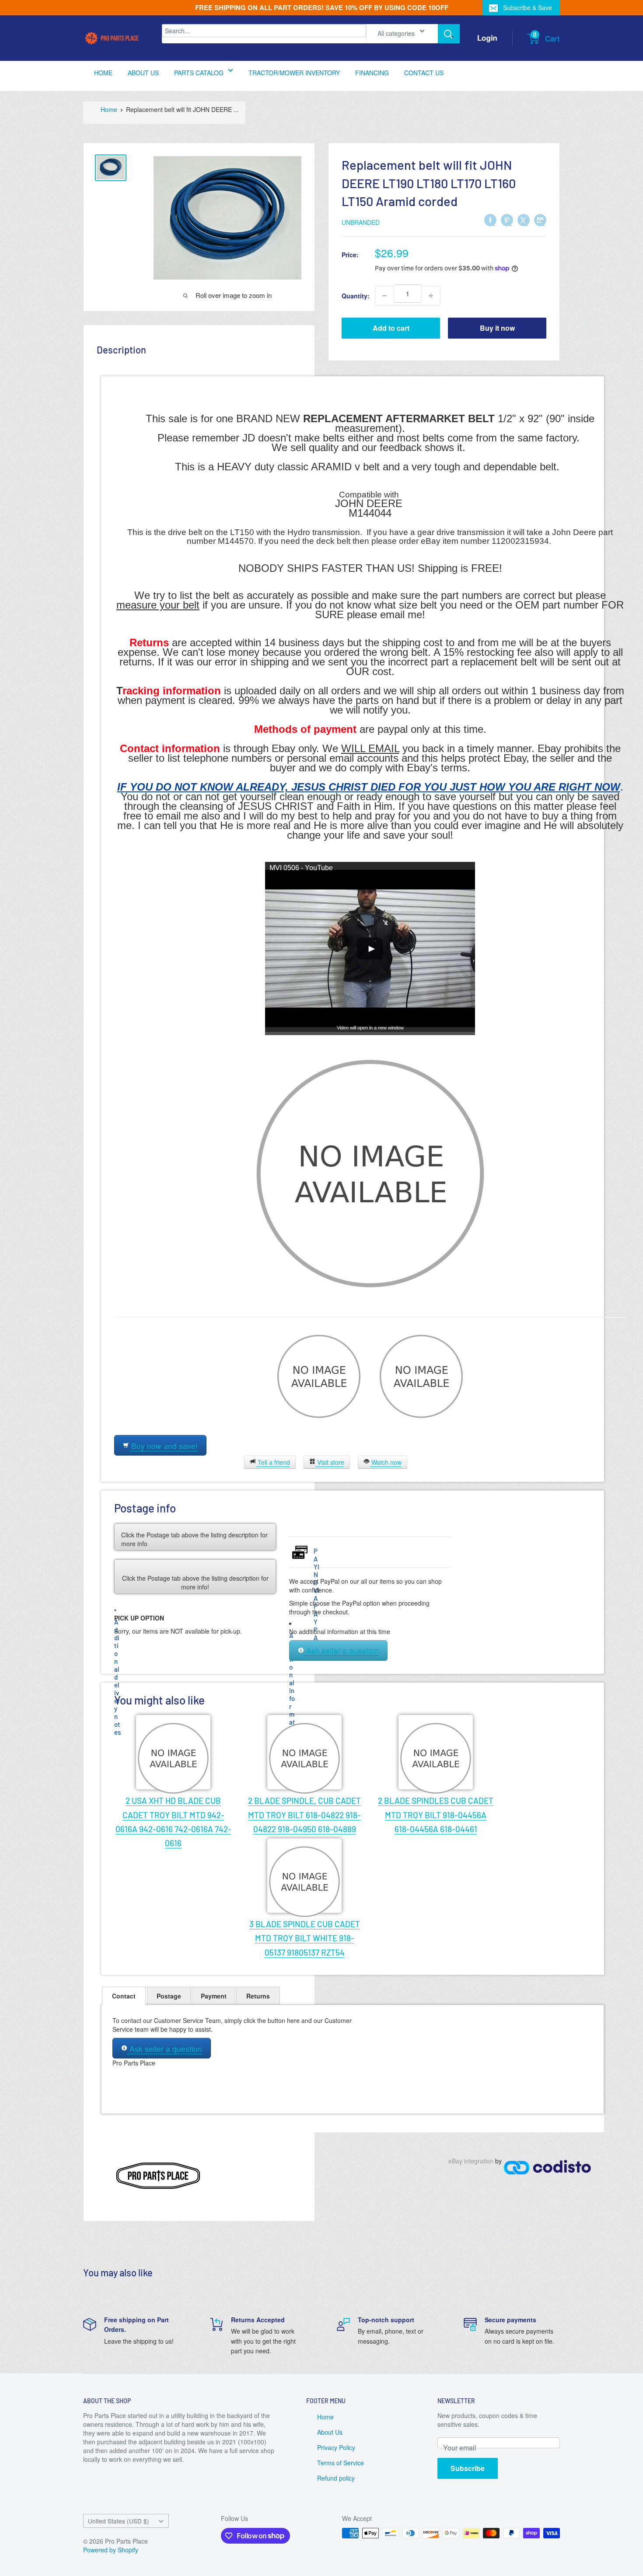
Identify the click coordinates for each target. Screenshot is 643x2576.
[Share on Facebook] (490, 220)
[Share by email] (540, 220)
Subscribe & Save (528, 7)
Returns (258, 1996)
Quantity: (356, 296)
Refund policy (336, 2478)
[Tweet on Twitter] (524, 220)
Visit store (330, 1462)
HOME (103, 73)
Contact (124, 1996)
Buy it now (497, 328)
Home (109, 109)
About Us (330, 2432)
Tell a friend (273, 1462)
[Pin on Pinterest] (507, 220)
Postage (169, 1996)
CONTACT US (424, 73)
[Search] (449, 34)
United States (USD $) (119, 2521)
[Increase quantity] (431, 296)
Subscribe (468, 2468)
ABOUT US (143, 73)
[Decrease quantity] (384, 296)
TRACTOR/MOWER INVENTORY (294, 73)
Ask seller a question (341, 1651)
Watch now (386, 1462)
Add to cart (391, 328)
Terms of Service (341, 2463)
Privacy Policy (336, 2447)
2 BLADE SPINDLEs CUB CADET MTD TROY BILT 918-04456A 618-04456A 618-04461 (436, 1815)
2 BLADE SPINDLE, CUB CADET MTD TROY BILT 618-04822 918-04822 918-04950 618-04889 (304, 1815)
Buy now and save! (163, 1446)
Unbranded (361, 222)
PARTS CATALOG (199, 73)
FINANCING (372, 73)
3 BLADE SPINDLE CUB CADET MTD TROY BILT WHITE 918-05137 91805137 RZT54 (305, 1938)
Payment (214, 1996)
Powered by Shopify (111, 2550)
